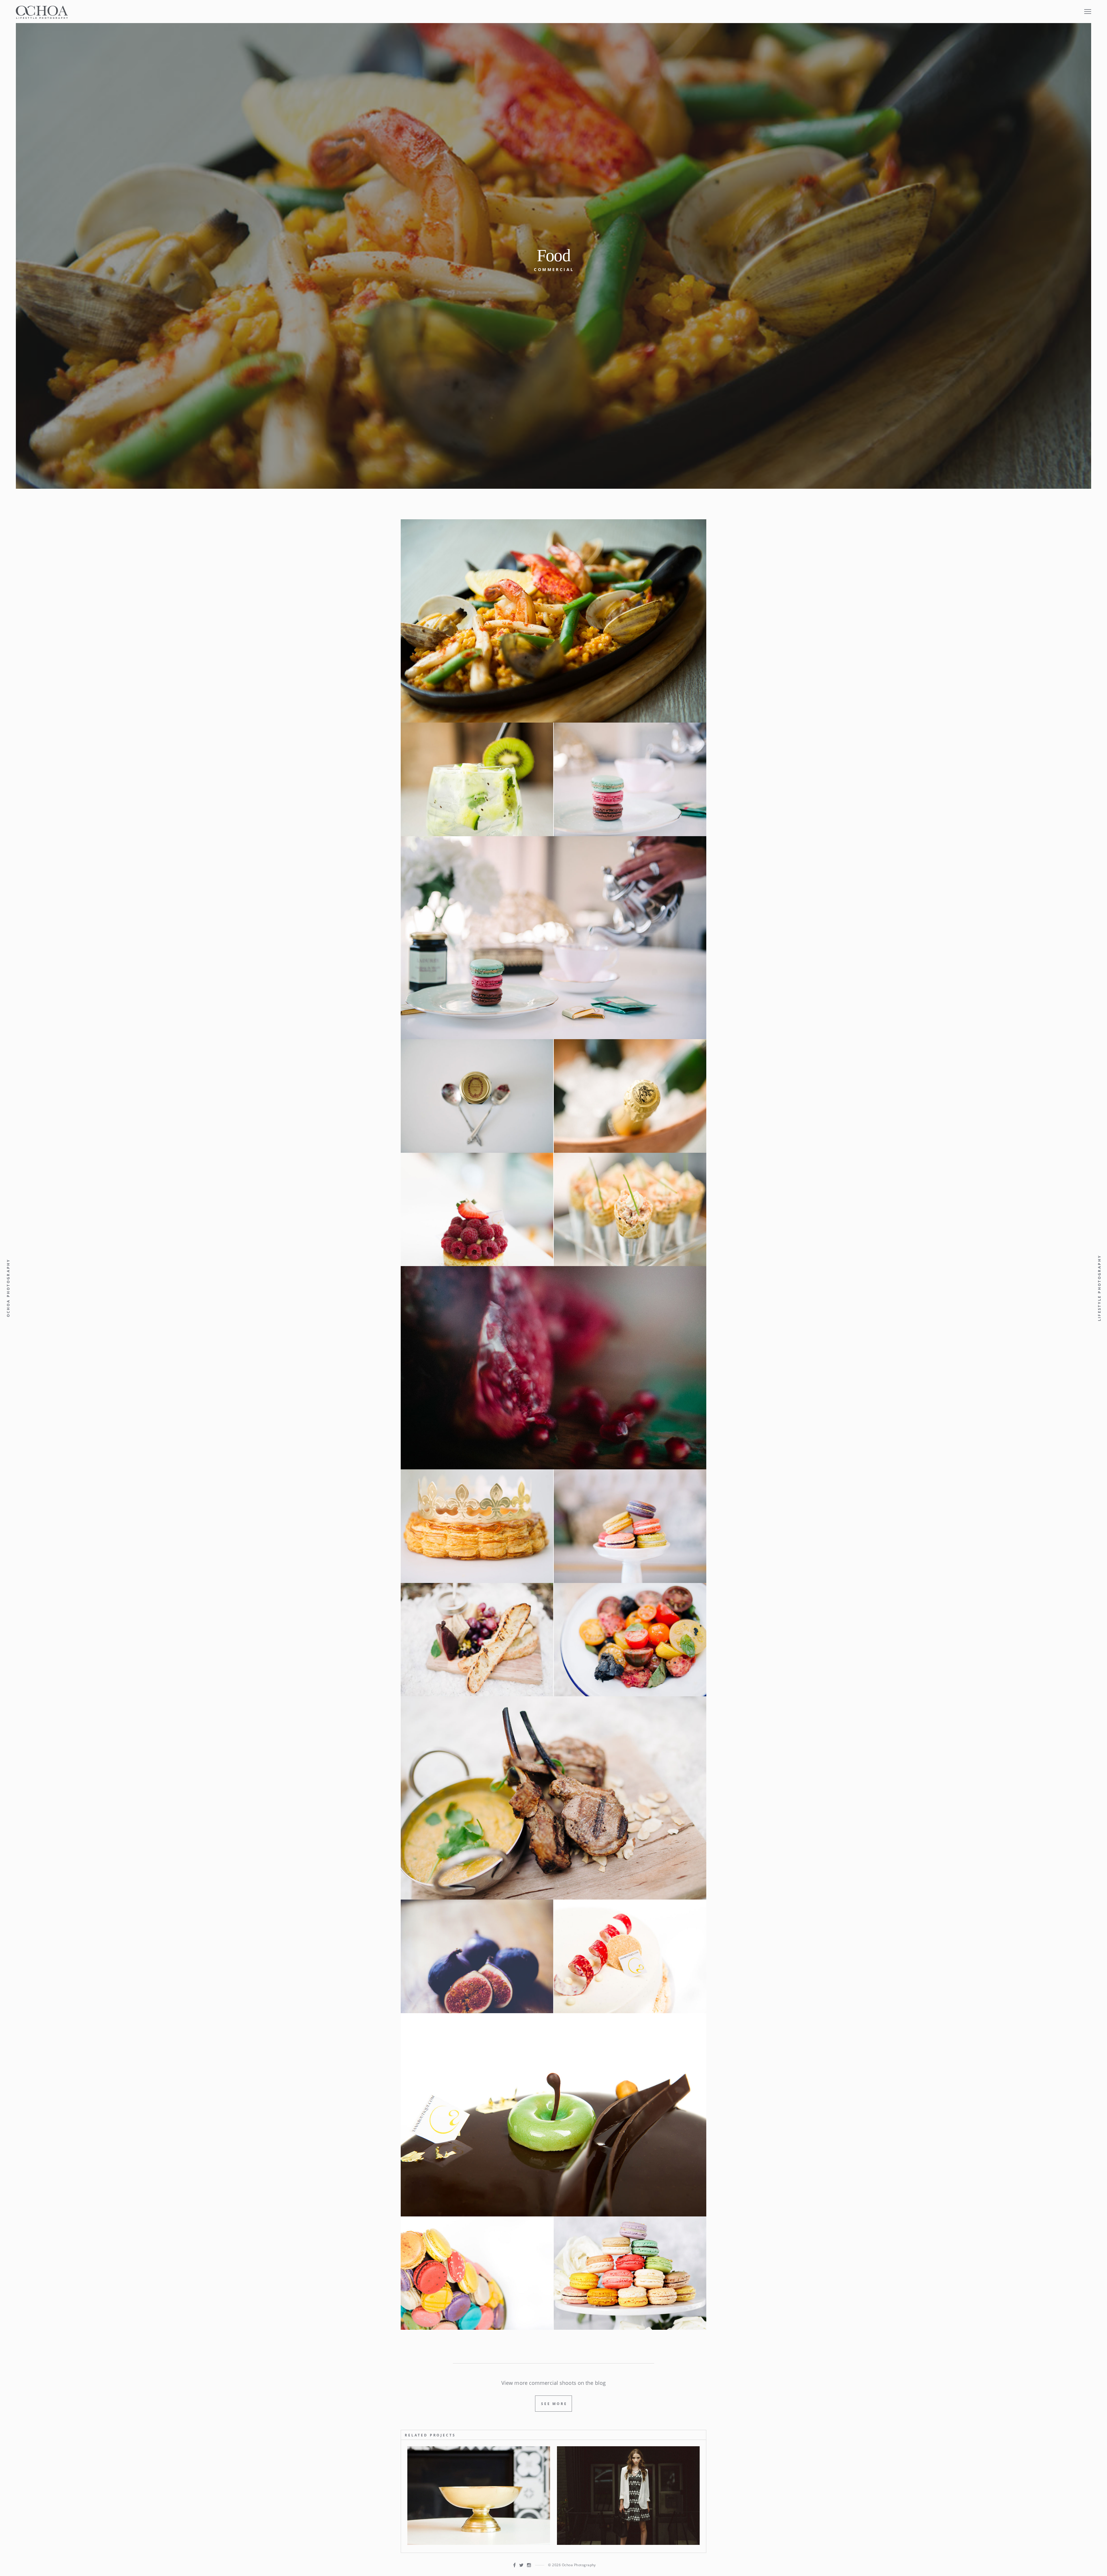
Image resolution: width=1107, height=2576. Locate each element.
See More (554, 2404)
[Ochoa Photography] (42, 12)
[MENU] (1088, 8)
